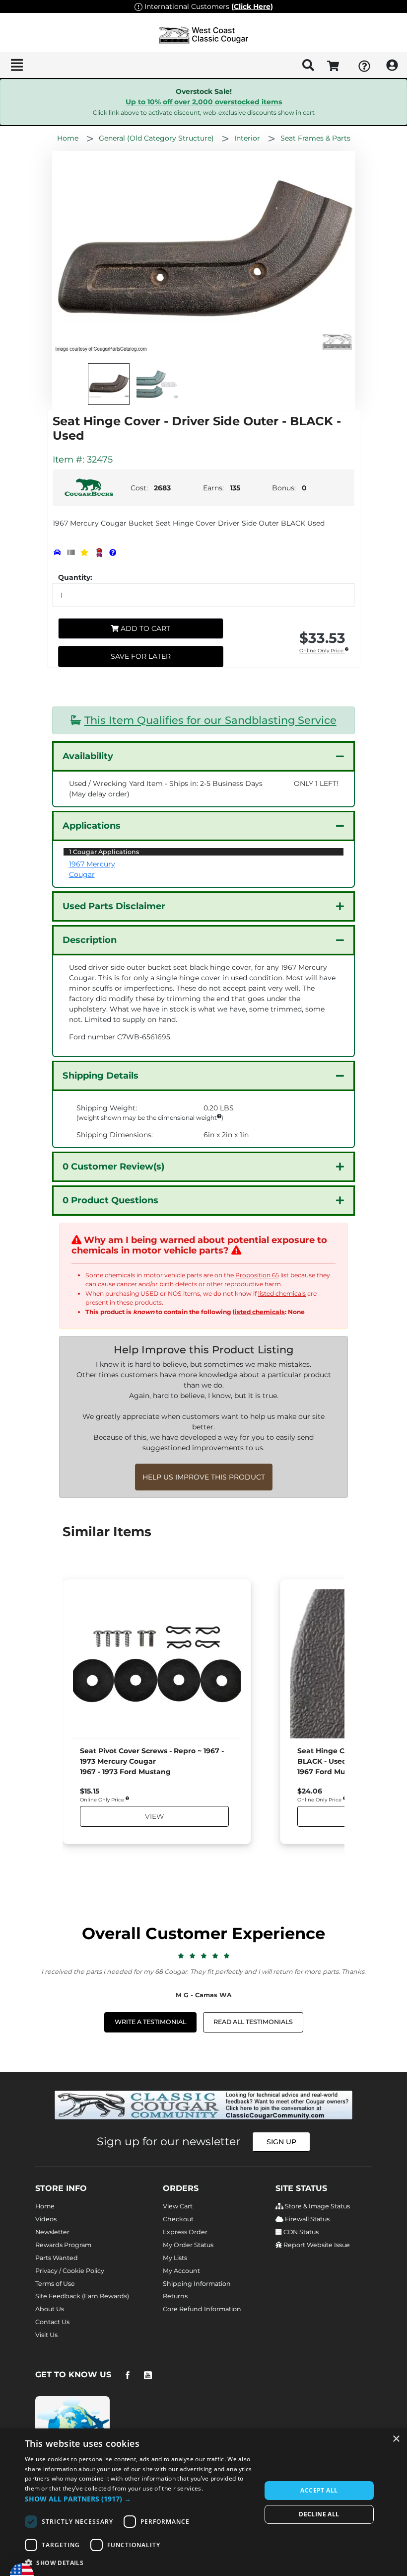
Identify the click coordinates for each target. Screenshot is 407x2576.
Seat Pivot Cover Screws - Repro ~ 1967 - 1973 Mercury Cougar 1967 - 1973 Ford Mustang (152, 1761)
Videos (46, 2219)
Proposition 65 (257, 1275)
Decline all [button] (319, 2514)
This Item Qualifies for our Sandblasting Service (210, 720)
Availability (88, 756)
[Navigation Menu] (17, 65)
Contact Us (52, 2322)
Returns (175, 2296)
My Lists (175, 2258)
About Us (50, 2309)
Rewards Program (63, 2245)
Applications (92, 826)
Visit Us (46, 2335)
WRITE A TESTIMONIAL (150, 2022)
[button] (139, 2499)
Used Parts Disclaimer (114, 906)
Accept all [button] (319, 2490)
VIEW (154, 1816)
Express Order (185, 2232)
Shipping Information (197, 2284)
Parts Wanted (57, 2258)
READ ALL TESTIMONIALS (253, 2022)
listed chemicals (282, 1293)
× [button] (396, 2439)
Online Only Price (322, 651)
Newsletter (52, 2232)
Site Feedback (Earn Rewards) (82, 2296)
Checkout (178, 2219)
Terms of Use (55, 2284)
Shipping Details (101, 1076)
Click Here (252, 6)
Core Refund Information (202, 2309)
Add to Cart (144, 628)
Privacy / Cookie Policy (70, 2271)
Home (45, 2206)
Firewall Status (306, 2219)
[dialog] (203, 2502)
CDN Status (300, 2232)
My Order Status (188, 2245)
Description (90, 940)
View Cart (178, 2206)
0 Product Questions (110, 1200)
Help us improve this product (204, 1477)
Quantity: (75, 577)
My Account (181, 2271)
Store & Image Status (317, 2206)
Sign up (281, 2142)
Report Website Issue (316, 2245)
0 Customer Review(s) (113, 1167)
